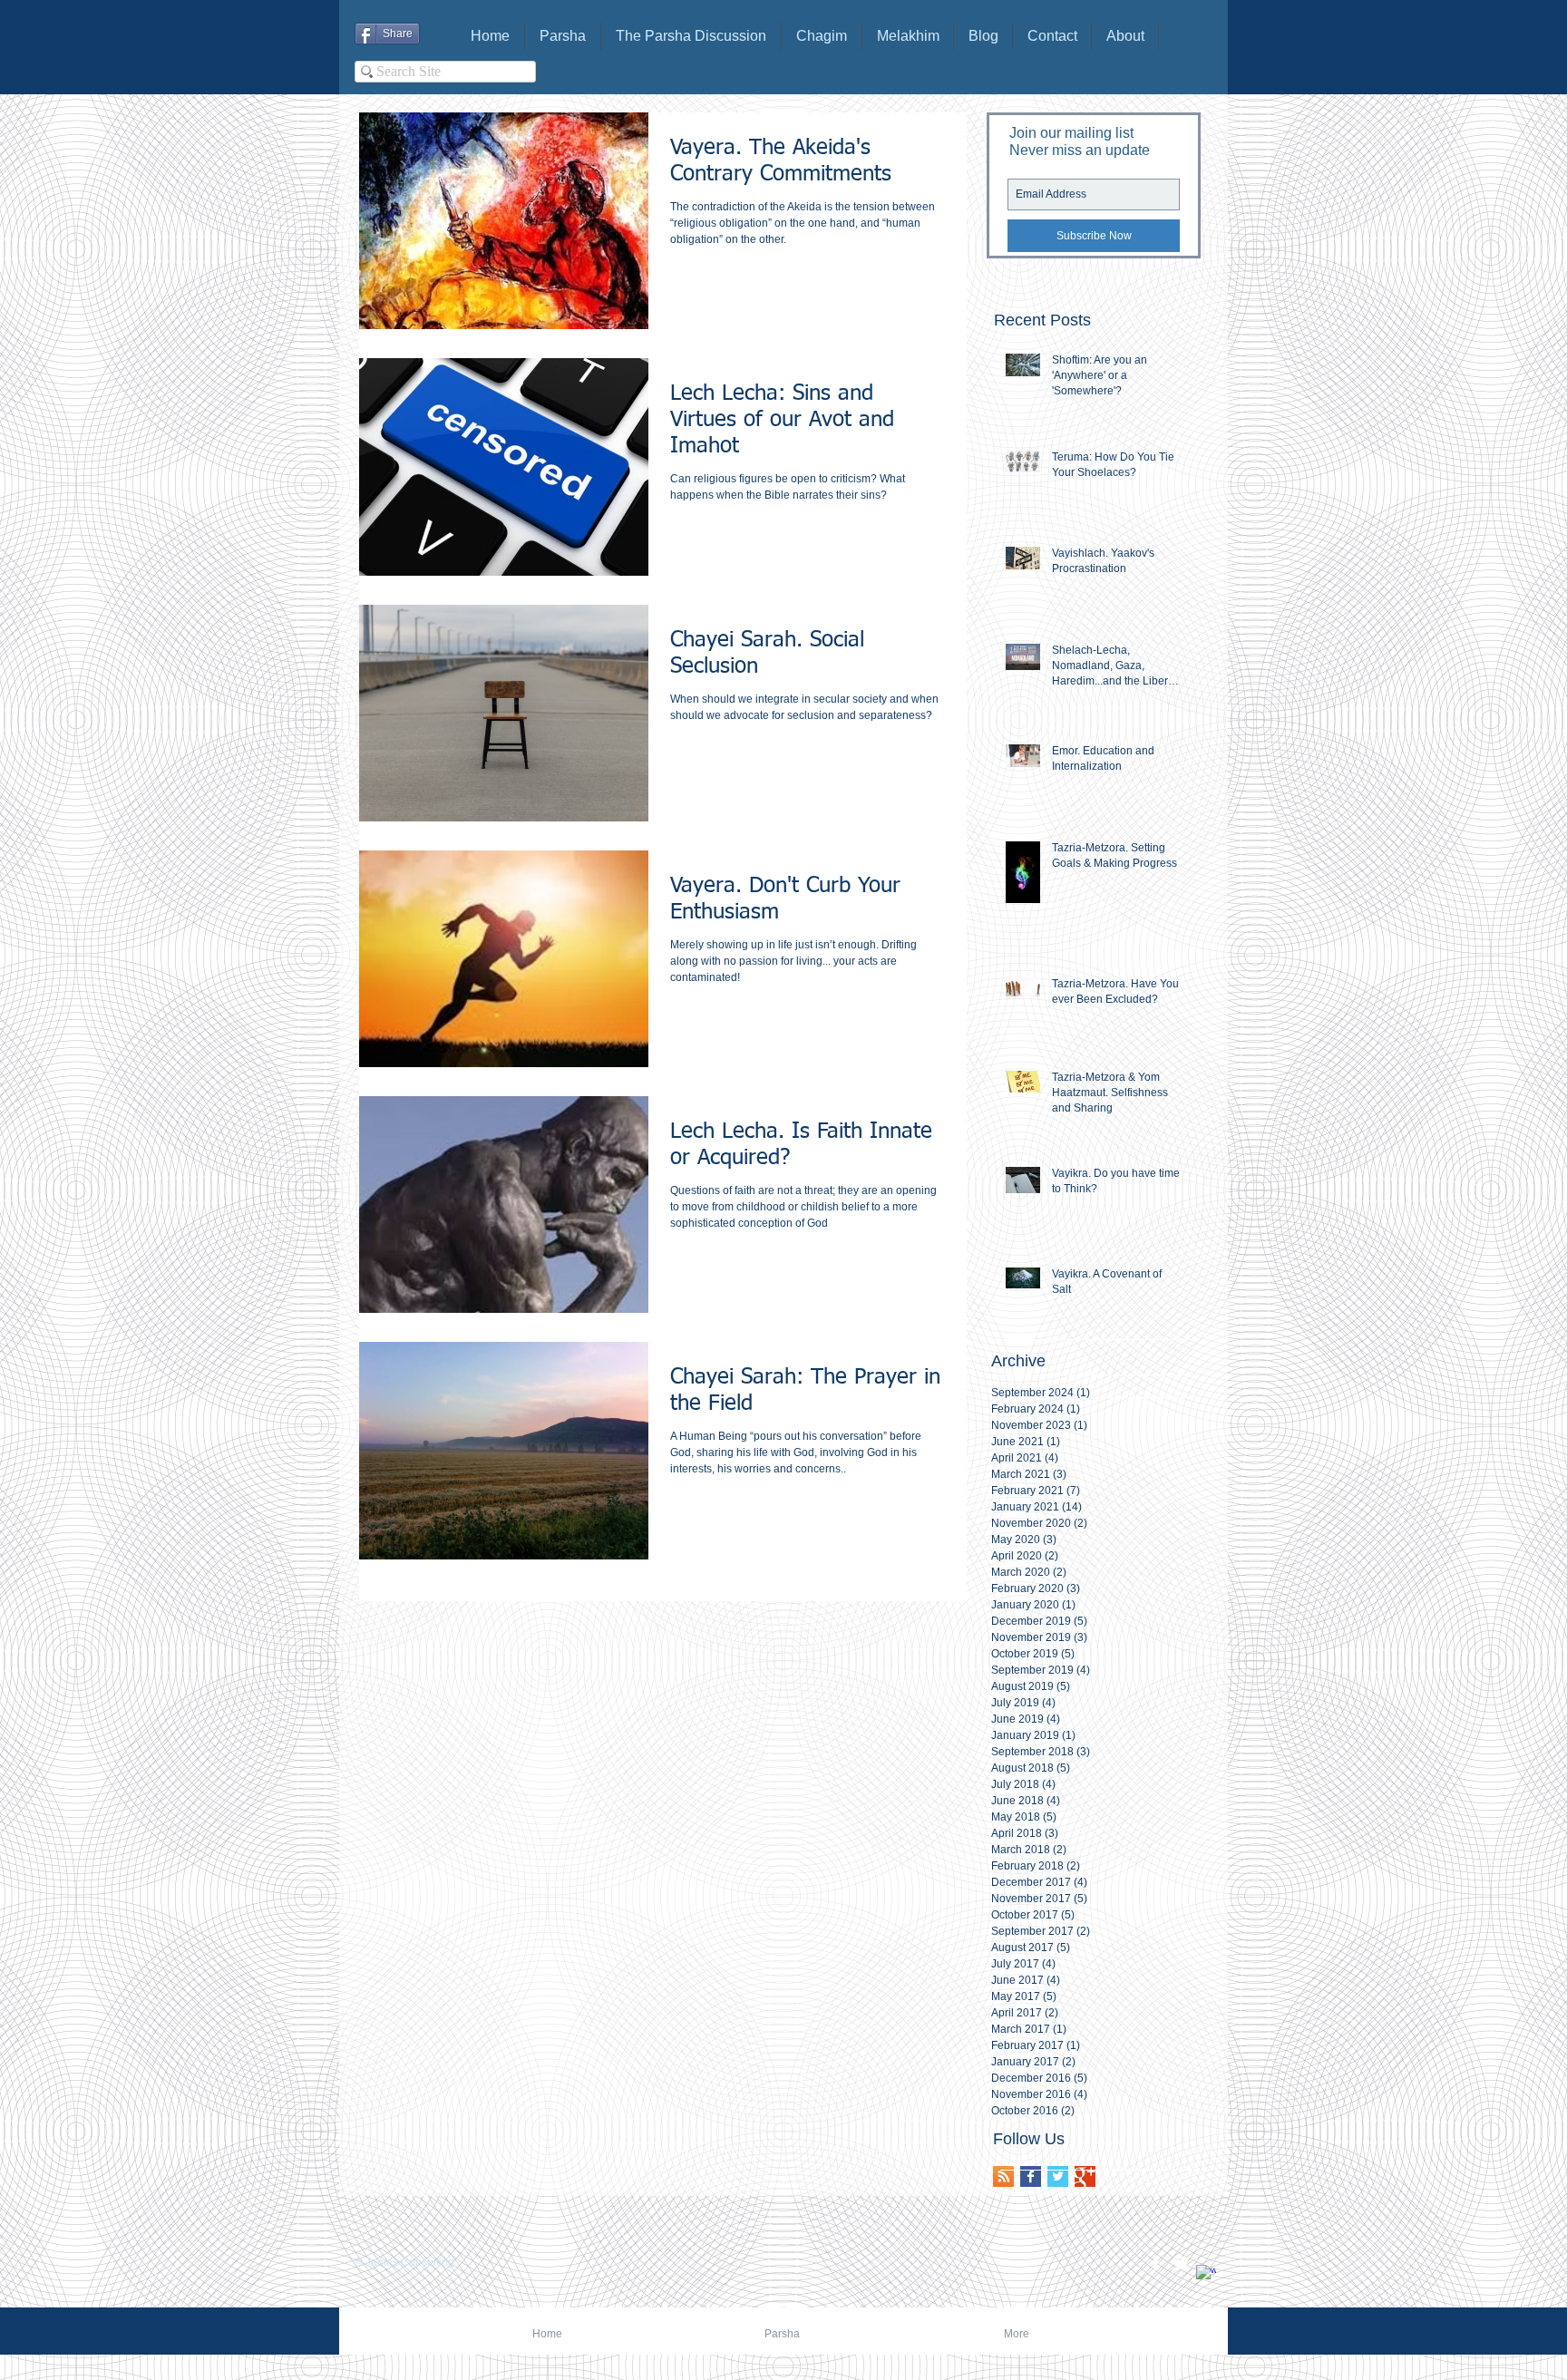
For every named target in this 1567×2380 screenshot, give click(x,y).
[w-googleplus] (1206, 2275)
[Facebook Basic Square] (1031, 2176)
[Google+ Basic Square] (1085, 2176)
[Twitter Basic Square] (1058, 2176)
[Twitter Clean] (1181, 2263)
